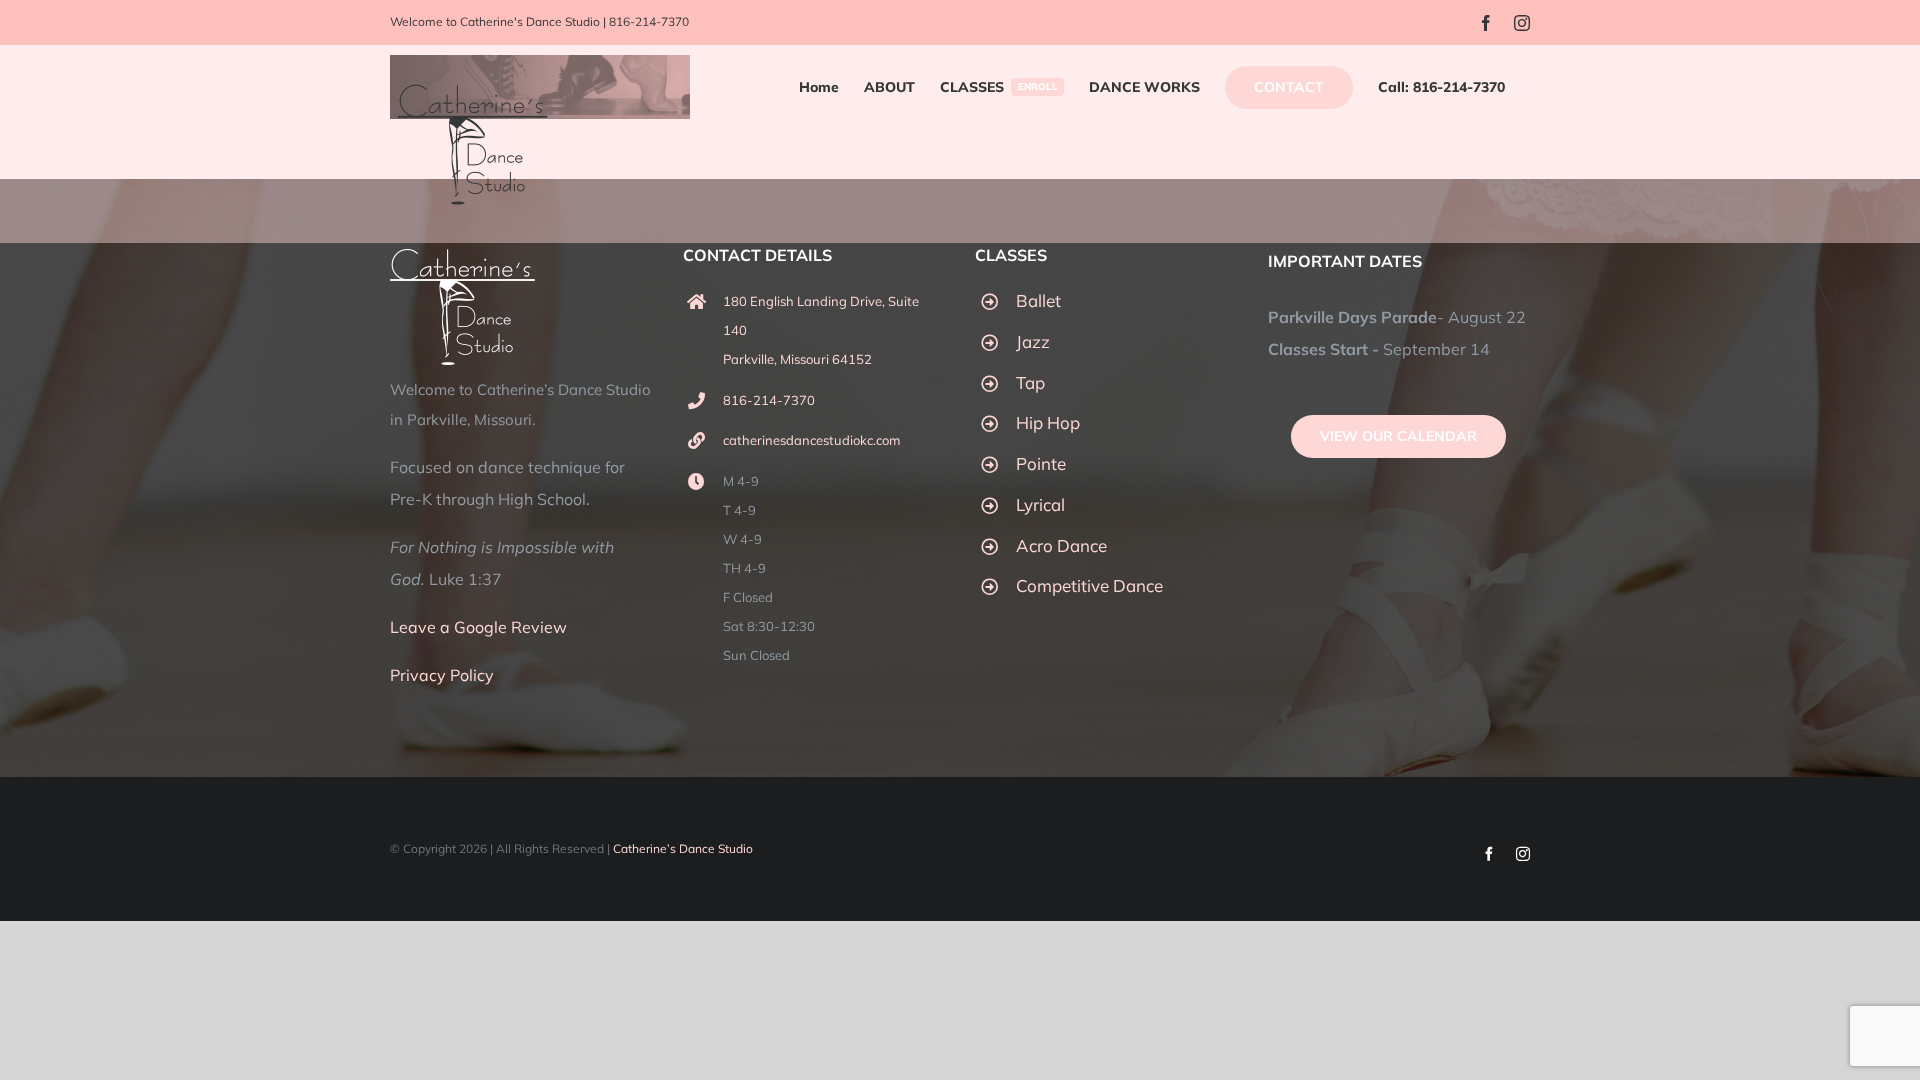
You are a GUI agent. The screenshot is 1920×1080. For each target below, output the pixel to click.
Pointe (1041, 463)
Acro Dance (1061, 545)
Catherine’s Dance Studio (683, 848)
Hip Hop (1048, 422)
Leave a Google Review (478, 627)
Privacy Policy (442, 675)
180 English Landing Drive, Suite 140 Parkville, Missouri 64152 (821, 330)
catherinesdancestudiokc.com (811, 440)
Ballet (1038, 300)
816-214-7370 (649, 21)
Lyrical (1040, 504)
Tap (1030, 382)
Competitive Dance (1089, 585)
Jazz (1033, 341)
